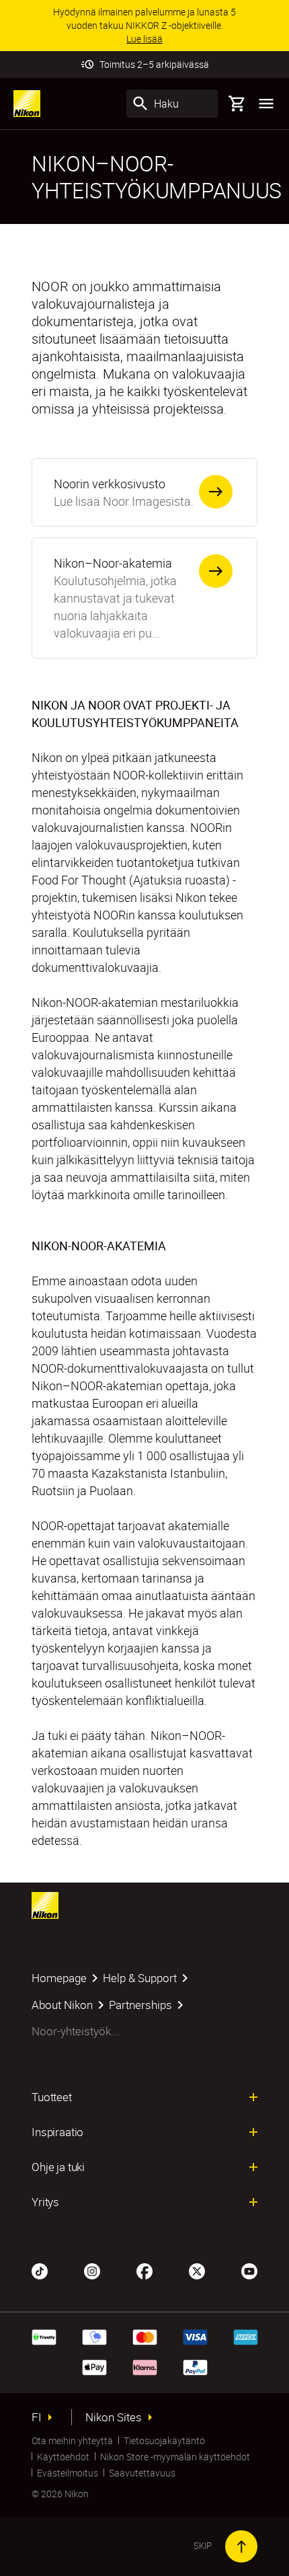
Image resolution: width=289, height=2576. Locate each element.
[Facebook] (144, 2270)
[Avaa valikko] (266, 104)
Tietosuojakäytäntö (164, 2440)
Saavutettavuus (142, 2473)
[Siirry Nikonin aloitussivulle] (27, 104)
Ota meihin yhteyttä (72, 2440)
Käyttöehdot (63, 2457)
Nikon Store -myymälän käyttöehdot (175, 2457)
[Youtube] (249, 2270)
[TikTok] (40, 2270)
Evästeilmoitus (68, 2473)
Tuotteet (52, 2097)
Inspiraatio (57, 2132)
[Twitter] (197, 2270)
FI (37, 2417)
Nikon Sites (114, 2417)
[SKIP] (241, 2546)
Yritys (45, 2202)
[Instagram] (92, 2270)
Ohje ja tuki (58, 2167)
